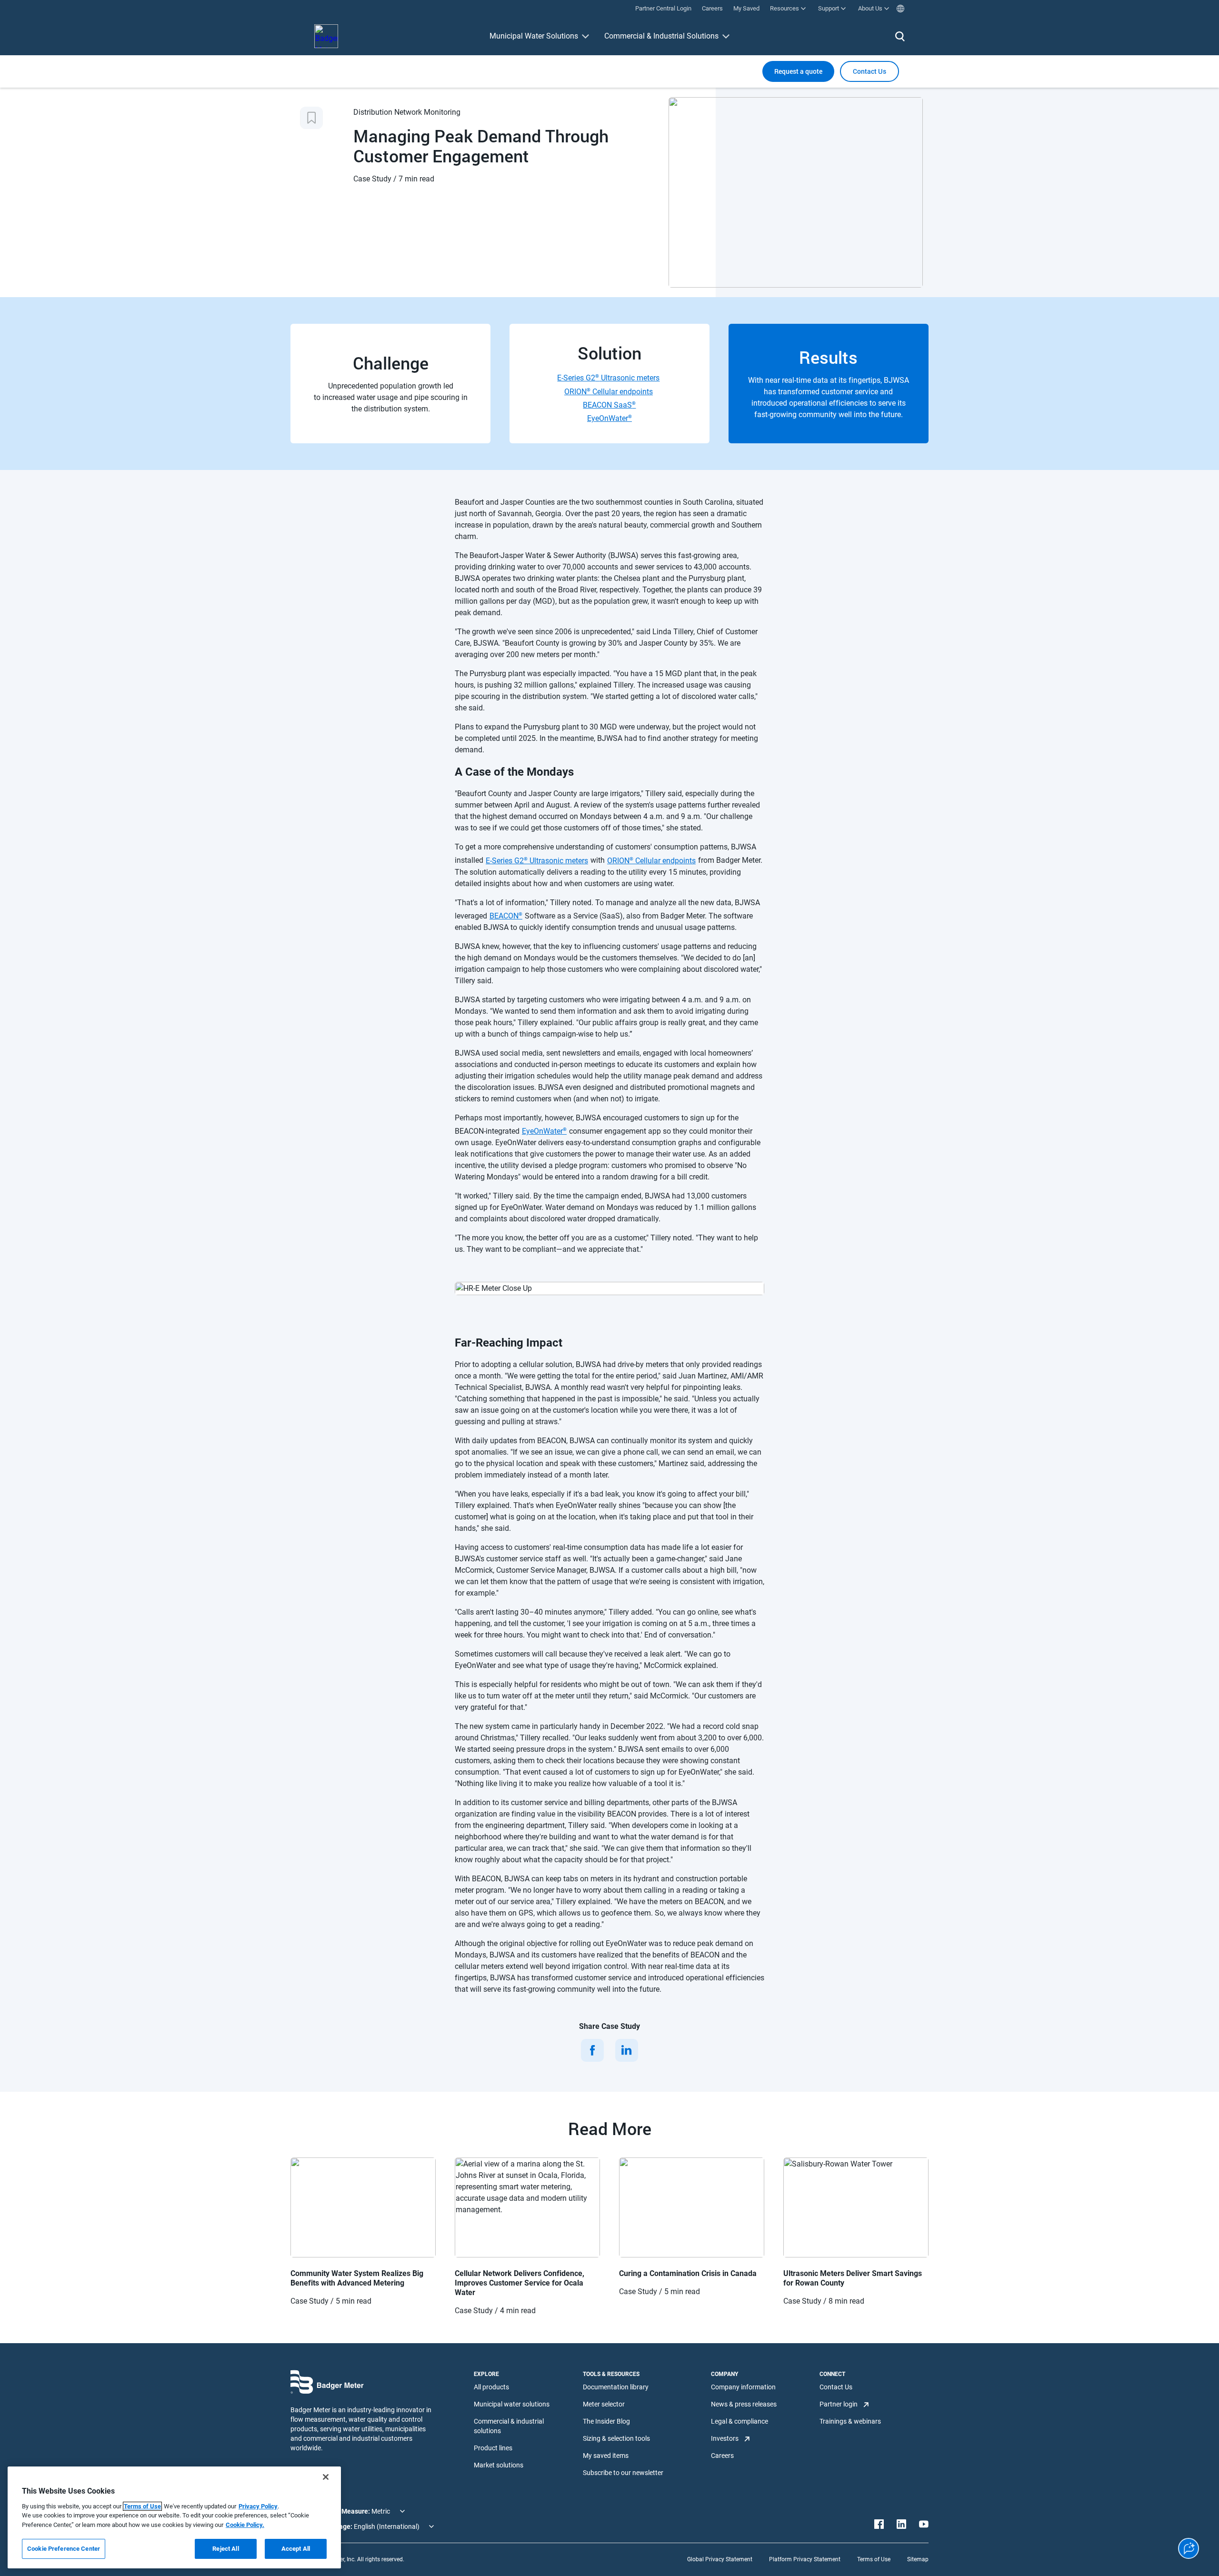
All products (491, 2387)
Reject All (225, 2549)
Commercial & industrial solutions (509, 2426)
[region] (174, 2517)
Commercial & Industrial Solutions (661, 36)
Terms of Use (874, 2559)
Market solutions (499, 2465)
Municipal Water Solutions (534, 36)
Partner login (839, 2404)
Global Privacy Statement (720, 2559)
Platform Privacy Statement (805, 2559)
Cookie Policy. (245, 2525)
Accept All (296, 2549)
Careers (722, 2456)
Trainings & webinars (850, 2421)
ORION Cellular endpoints (609, 391)
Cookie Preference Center (64, 2549)
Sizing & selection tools (616, 2438)
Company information (743, 2387)
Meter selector (604, 2404)
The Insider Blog (606, 2421)
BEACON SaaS (609, 405)
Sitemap (918, 2559)
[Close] (326, 2477)
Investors (725, 2438)
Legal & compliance (739, 2421)
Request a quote (798, 71)
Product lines (493, 2448)
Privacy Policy (258, 2506)
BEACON (506, 916)
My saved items (606, 2456)
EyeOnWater (609, 418)
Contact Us (836, 2387)
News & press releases (744, 2404)
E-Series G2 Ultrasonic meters (608, 378)
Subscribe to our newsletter (623, 2473)
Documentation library (616, 2387)
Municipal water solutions (512, 2404)
